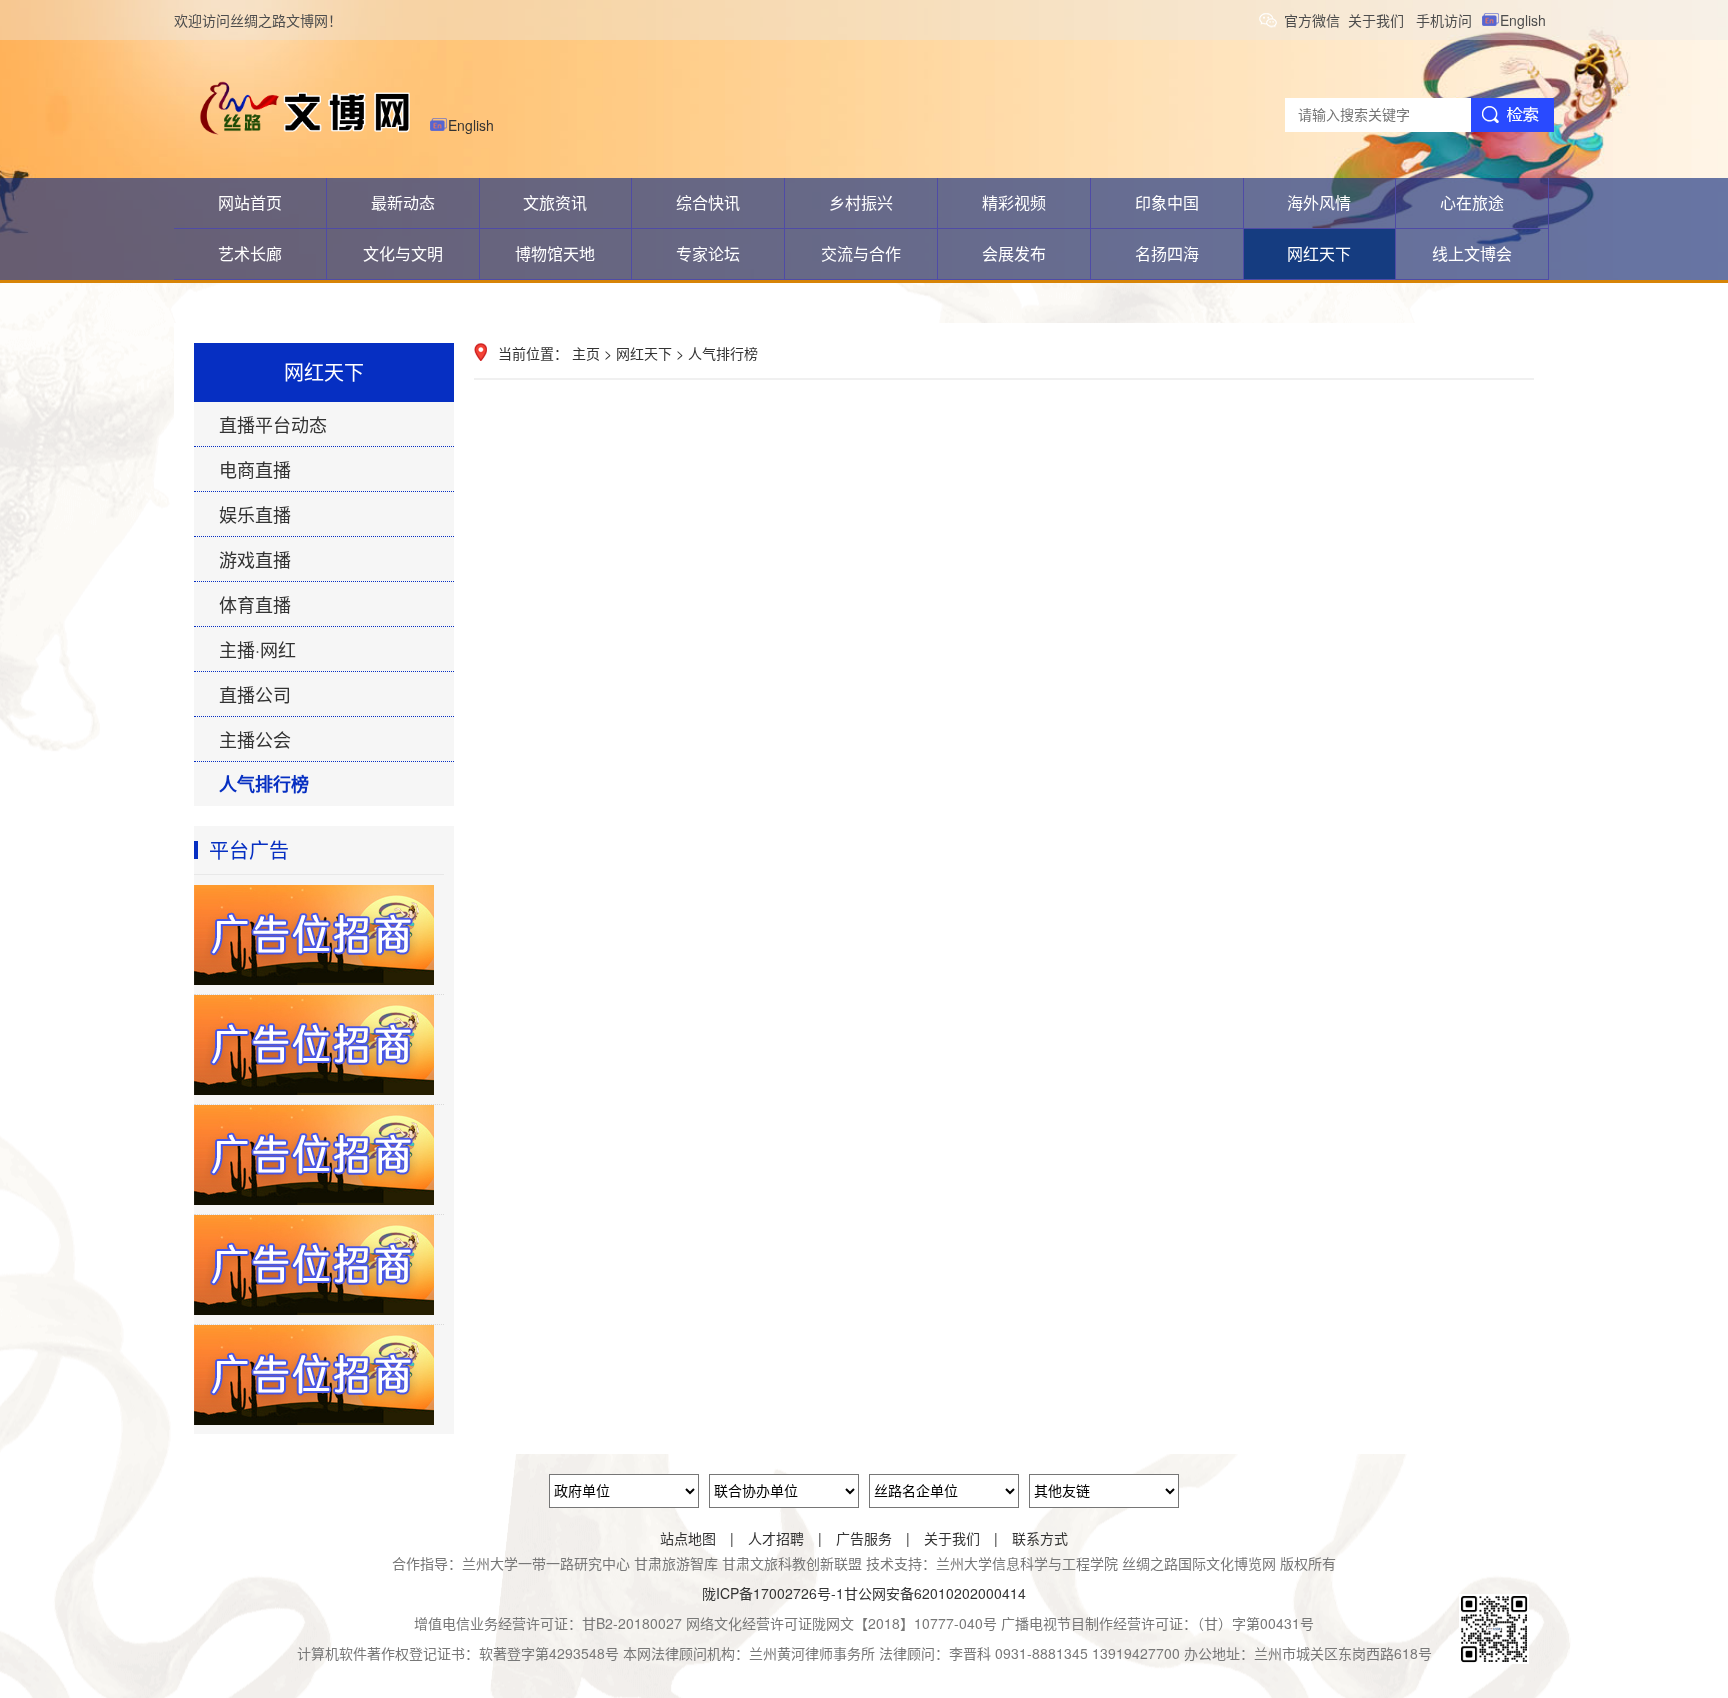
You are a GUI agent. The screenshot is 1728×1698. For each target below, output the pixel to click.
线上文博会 (1472, 253)
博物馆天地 (555, 253)
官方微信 (1316, 20)
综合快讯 (708, 202)
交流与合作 (861, 253)
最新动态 (403, 202)
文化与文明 (403, 253)
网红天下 (1319, 253)
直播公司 (255, 694)
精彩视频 (1014, 202)
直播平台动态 (273, 424)
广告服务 (864, 1538)
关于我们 (1382, 20)
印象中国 (1167, 202)
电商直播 (255, 469)
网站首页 (250, 202)
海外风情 (1319, 202)
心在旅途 (1472, 202)
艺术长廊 (250, 253)
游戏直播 (255, 559)
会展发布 (1014, 253)
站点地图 (688, 1538)
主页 (586, 353)
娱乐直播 (255, 514)
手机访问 (1448, 20)
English (1527, 20)
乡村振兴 (861, 202)
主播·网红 (257, 649)
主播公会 (255, 739)
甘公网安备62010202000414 (935, 1593)
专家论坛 (708, 253)
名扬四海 (1167, 253)
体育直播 (255, 604)
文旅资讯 (555, 202)
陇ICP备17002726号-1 (773, 1593)
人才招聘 (776, 1538)
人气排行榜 (264, 784)
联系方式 (1040, 1538)
